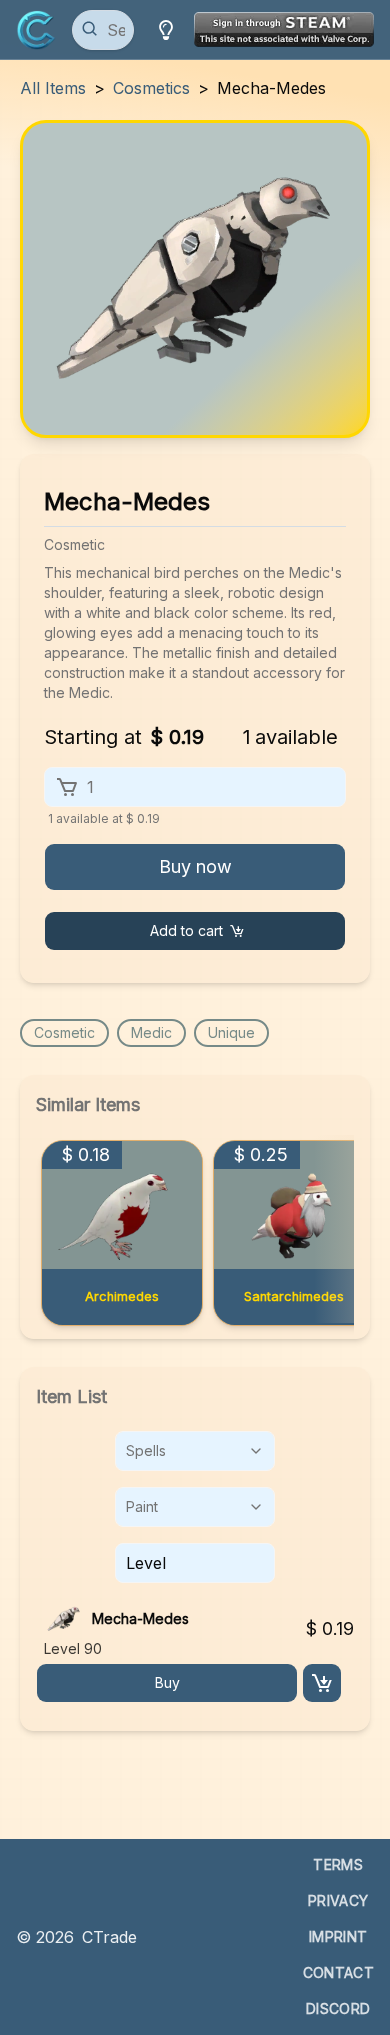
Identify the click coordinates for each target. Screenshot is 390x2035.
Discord (338, 2008)
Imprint (338, 1936)
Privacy (338, 1900)
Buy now (195, 866)
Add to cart (186, 930)
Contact (338, 1972)
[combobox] (195, 1451)
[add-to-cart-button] (322, 1683)
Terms (338, 1864)
